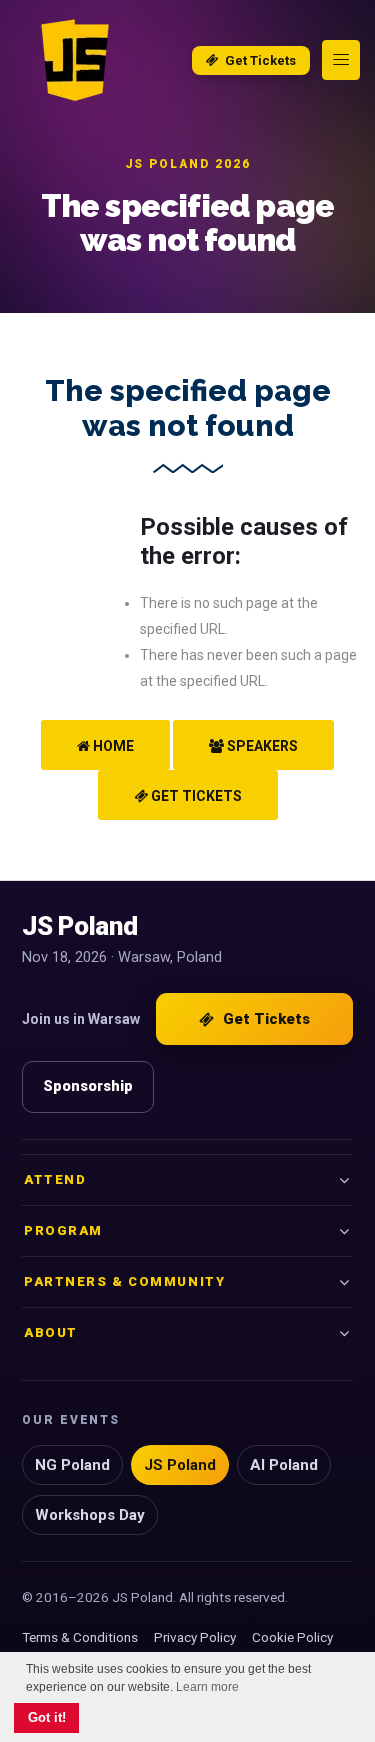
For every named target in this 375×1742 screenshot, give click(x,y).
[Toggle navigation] (341, 60)
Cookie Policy (292, 1637)
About (51, 1332)
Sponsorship (88, 1086)
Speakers (261, 746)
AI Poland (284, 1465)
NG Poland (72, 1465)
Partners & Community (124, 1281)
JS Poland (180, 1465)
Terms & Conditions (80, 1637)
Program (63, 1230)
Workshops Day (90, 1515)
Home (112, 746)
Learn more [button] (207, 1687)
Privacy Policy (195, 1637)
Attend (55, 1179)
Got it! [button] (47, 1718)
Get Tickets (260, 60)
